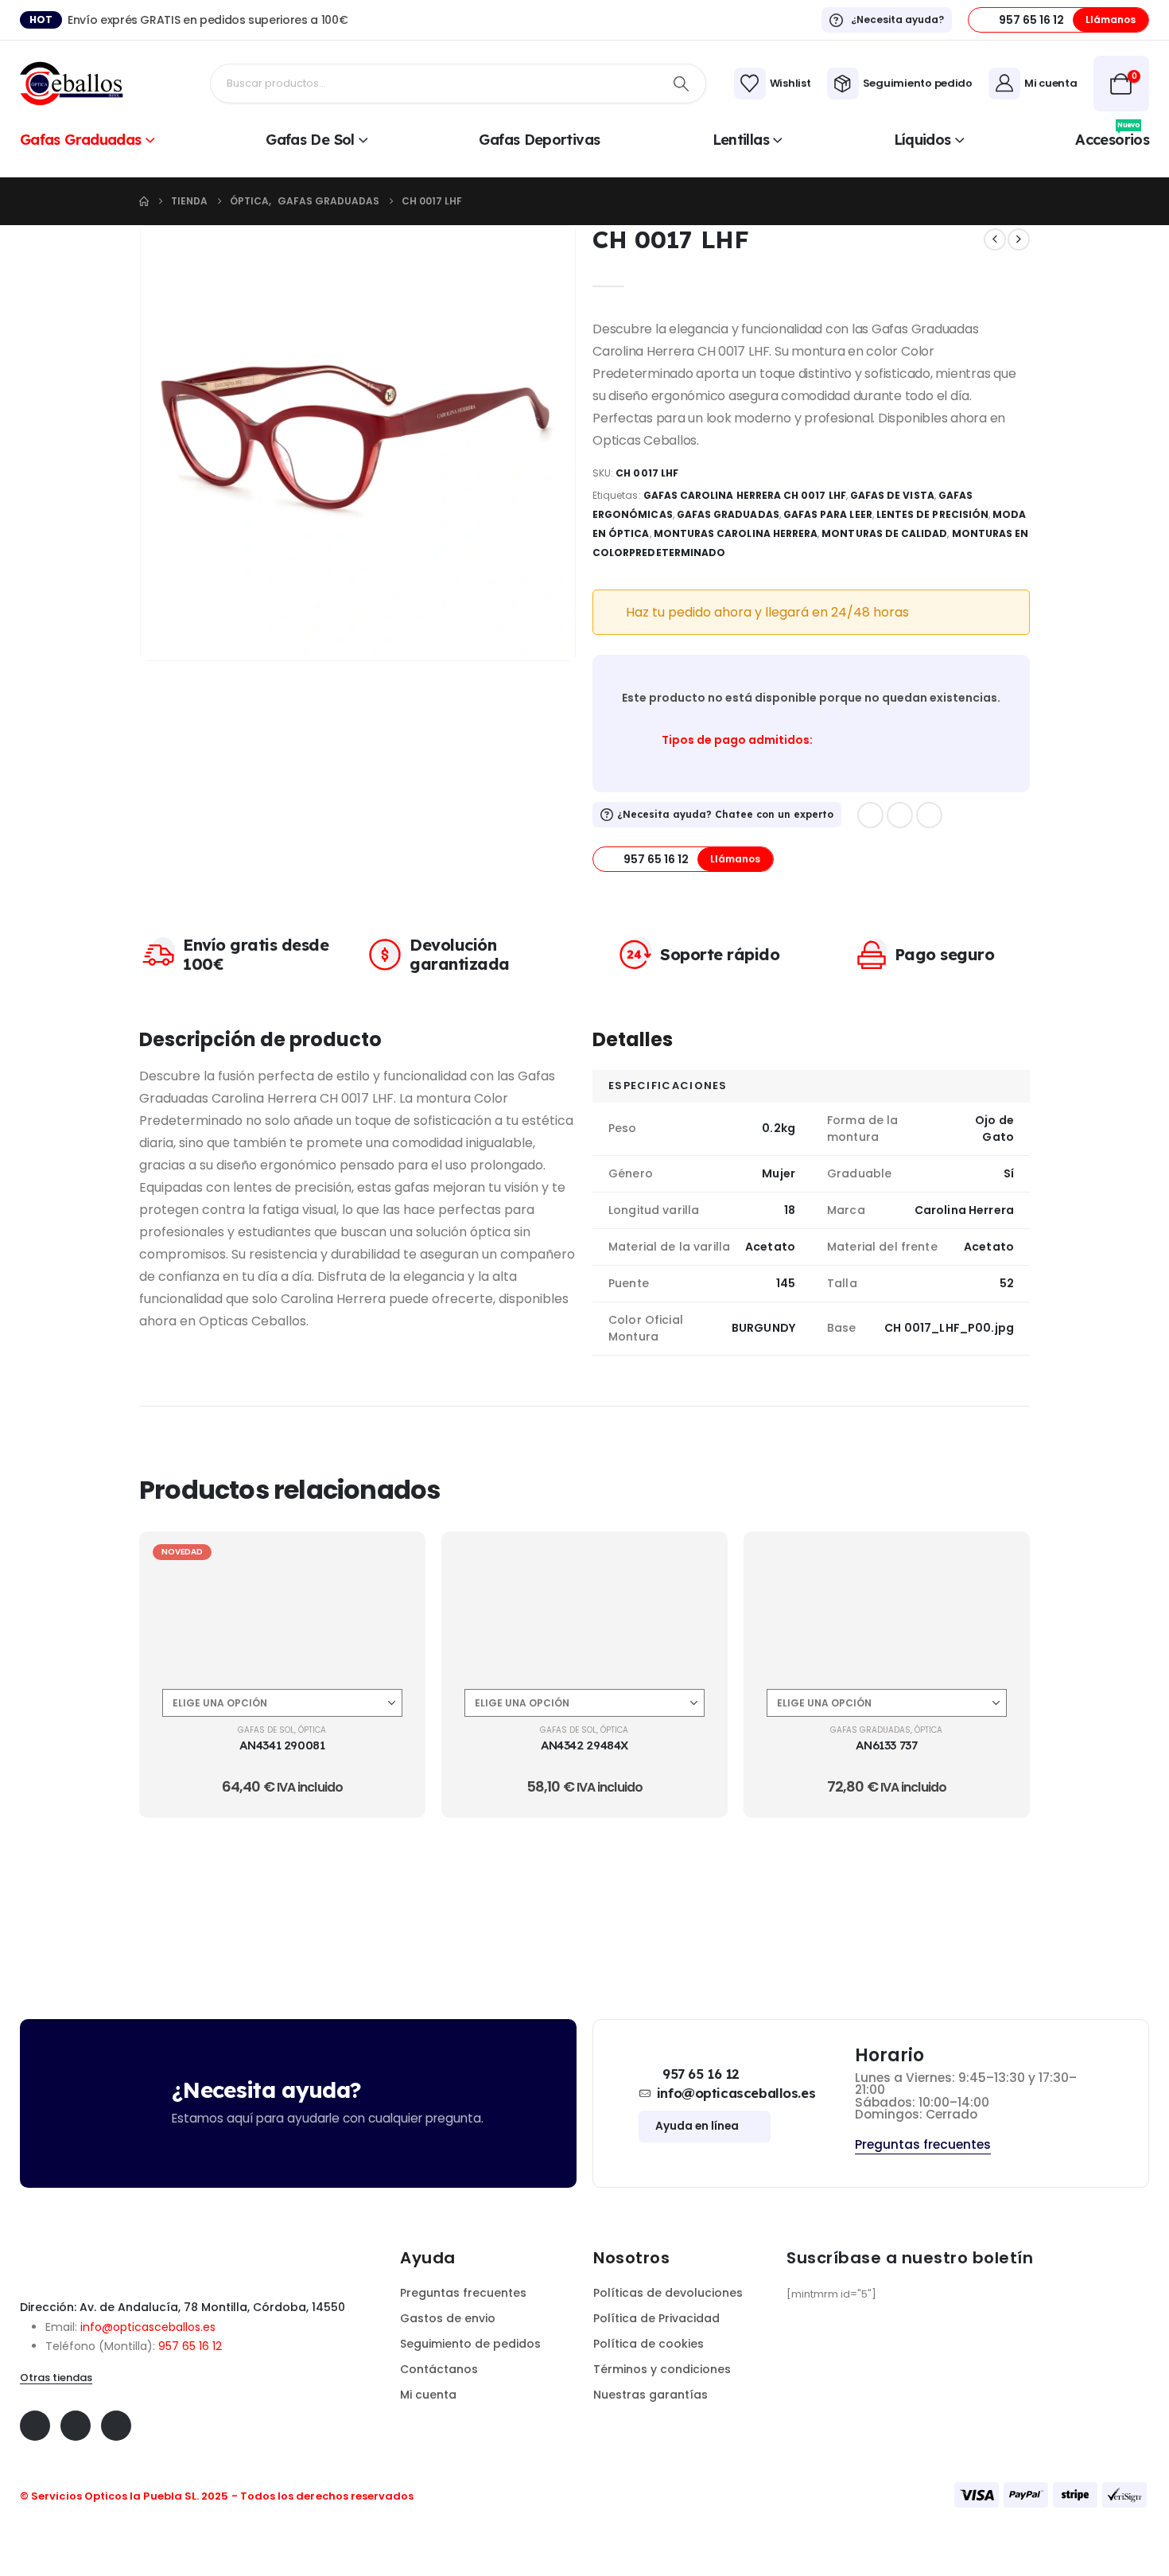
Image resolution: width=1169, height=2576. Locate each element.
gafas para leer (828, 514)
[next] (1019, 239)
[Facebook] (870, 815)
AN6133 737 (886, 1745)
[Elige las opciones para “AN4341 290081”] (394, 1562)
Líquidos (922, 140)
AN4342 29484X (584, 1745)
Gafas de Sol (310, 140)
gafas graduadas (728, 514)
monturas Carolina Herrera (736, 533)
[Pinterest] (900, 815)
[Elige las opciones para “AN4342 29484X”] (697, 1562)
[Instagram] (929, 815)
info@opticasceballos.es (148, 2327)
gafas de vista (892, 495)
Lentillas (741, 140)
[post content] (282, 1606)
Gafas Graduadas (81, 140)
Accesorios (1112, 138)
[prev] (995, 239)
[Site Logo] (72, 84)
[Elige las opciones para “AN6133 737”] (999, 1562)
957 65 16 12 (190, 2346)
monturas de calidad (884, 533)
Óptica (312, 1730)
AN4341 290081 (282, 1745)
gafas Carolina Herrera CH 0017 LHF (745, 495)
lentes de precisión (932, 514)
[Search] (682, 84)
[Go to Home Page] (144, 201)
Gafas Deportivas (539, 140)
